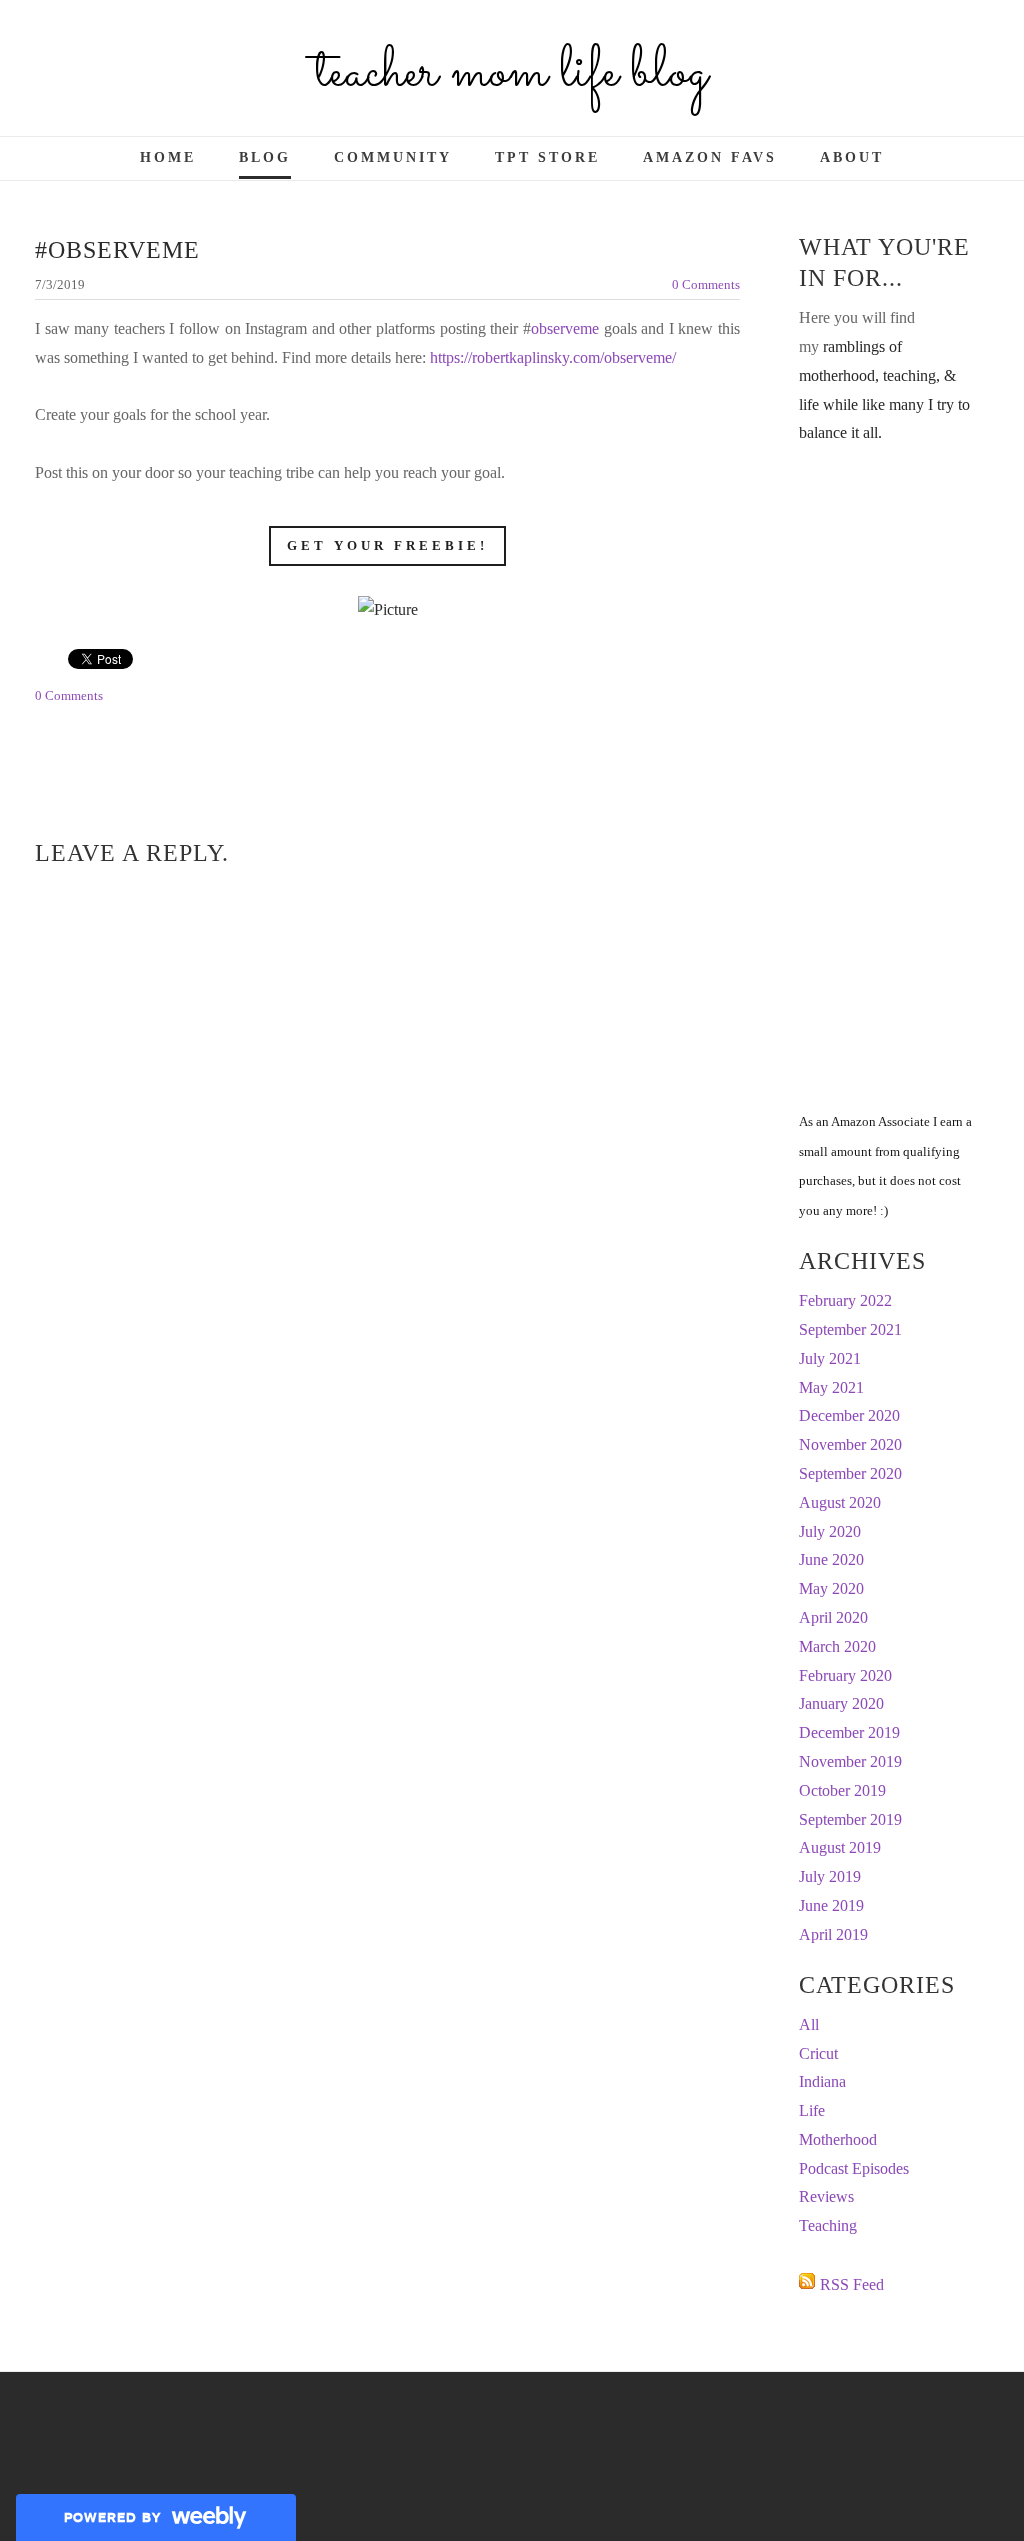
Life (812, 2110)
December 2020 (849, 1415)
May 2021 (831, 1387)
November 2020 (850, 1444)
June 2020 (831, 1559)
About (852, 157)
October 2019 (842, 1790)
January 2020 (841, 1703)
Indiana (822, 2081)
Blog (265, 157)
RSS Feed (852, 2284)
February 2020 (845, 1675)
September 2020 (850, 1473)
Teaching (828, 2225)
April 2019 (833, 1934)
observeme (567, 328)
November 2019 (850, 1761)
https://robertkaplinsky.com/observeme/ (553, 357)
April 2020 (833, 1617)
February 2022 (845, 1300)
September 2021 (850, 1329)
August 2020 (840, 1502)
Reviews (826, 2196)
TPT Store (547, 157)
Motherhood (838, 2139)
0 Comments (706, 284)
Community (393, 157)
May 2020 (831, 1588)
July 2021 (830, 1358)
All (809, 2024)
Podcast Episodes (854, 2168)
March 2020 (837, 1646)
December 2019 (849, 1732)
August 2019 (840, 1847)
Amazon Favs (710, 157)
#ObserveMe (117, 250)
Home (168, 157)
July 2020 (830, 1531)
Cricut (818, 2053)
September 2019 (850, 1819)
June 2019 (831, 1905)
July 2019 (830, 1876)
